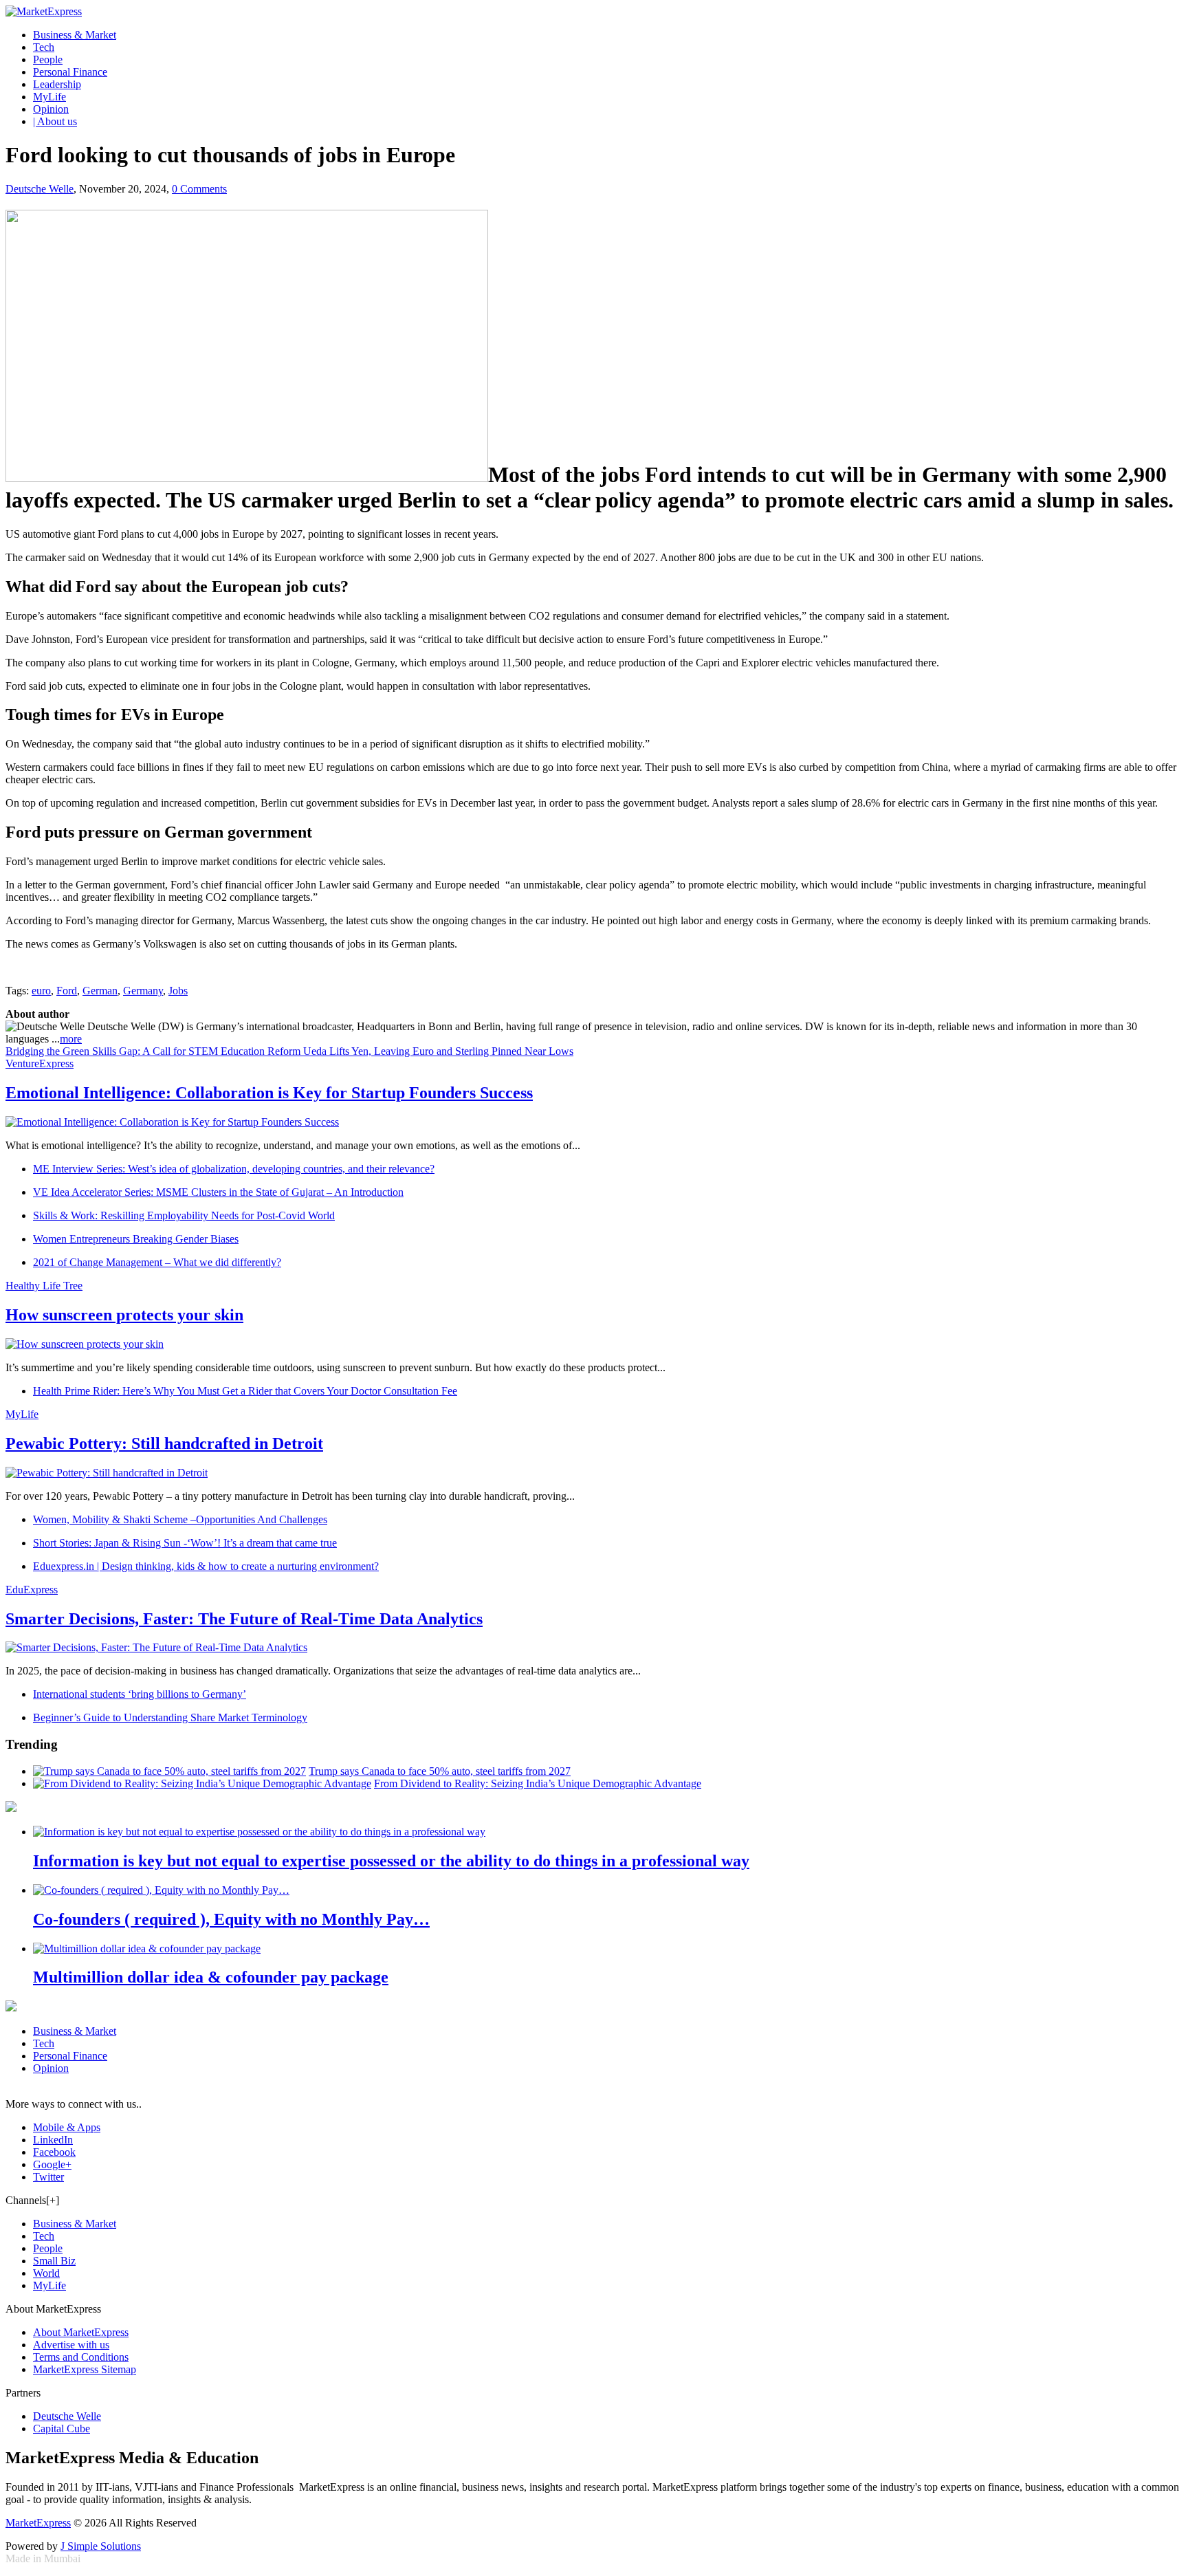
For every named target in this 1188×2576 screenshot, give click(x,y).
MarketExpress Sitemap (85, 2369)
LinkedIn (53, 2140)
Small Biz (54, 2261)
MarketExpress (38, 2523)
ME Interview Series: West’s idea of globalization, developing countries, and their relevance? (234, 1169)
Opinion (51, 109)
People (48, 59)
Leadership (57, 84)
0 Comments (199, 189)
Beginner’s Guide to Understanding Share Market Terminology (170, 1717)
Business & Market (75, 35)
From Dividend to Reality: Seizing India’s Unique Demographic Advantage (538, 1783)
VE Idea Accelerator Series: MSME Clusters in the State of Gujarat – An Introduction (218, 1192)
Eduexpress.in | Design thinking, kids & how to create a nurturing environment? (206, 1566)
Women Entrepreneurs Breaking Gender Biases (136, 1239)
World (46, 2273)
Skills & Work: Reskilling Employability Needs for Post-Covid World (184, 1215)
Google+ (52, 2164)
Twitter (48, 2177)
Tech (44, 47)
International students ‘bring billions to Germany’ (140, 1694)
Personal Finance (70, 72)
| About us (55, 121)
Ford (67, 991)
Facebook (54, 2152)
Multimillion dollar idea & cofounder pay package (211, 1977)
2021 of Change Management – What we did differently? (157, 1262)
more (71, 1039)
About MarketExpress (81, 2332)
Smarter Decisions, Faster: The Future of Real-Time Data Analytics (244, 1619)
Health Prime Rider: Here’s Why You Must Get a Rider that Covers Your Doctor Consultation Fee (245, 1391)
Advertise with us (71, 2345)
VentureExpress (40, 1063)
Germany (143, 991)
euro (41, 991)
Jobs (178, 991)
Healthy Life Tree (44, 1286)
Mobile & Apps (67, 2127)
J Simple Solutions (101, 2546)
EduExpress (32, 1590)
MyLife (49, 97)
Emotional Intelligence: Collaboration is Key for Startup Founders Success (269, 1093)
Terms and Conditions (81, 2357)
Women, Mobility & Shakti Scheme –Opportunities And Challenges (180, 1519)
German (100, 991)
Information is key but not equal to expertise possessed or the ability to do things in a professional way (391, 1861)
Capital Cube (62, 2428)
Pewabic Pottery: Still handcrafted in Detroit (164, 1443)
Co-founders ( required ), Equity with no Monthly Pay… (231, 1919)
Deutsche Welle (40, 189)
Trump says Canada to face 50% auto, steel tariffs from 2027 (440, 1771)
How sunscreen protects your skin (124, 1315)
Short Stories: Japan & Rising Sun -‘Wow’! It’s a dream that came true (185, 1543)
